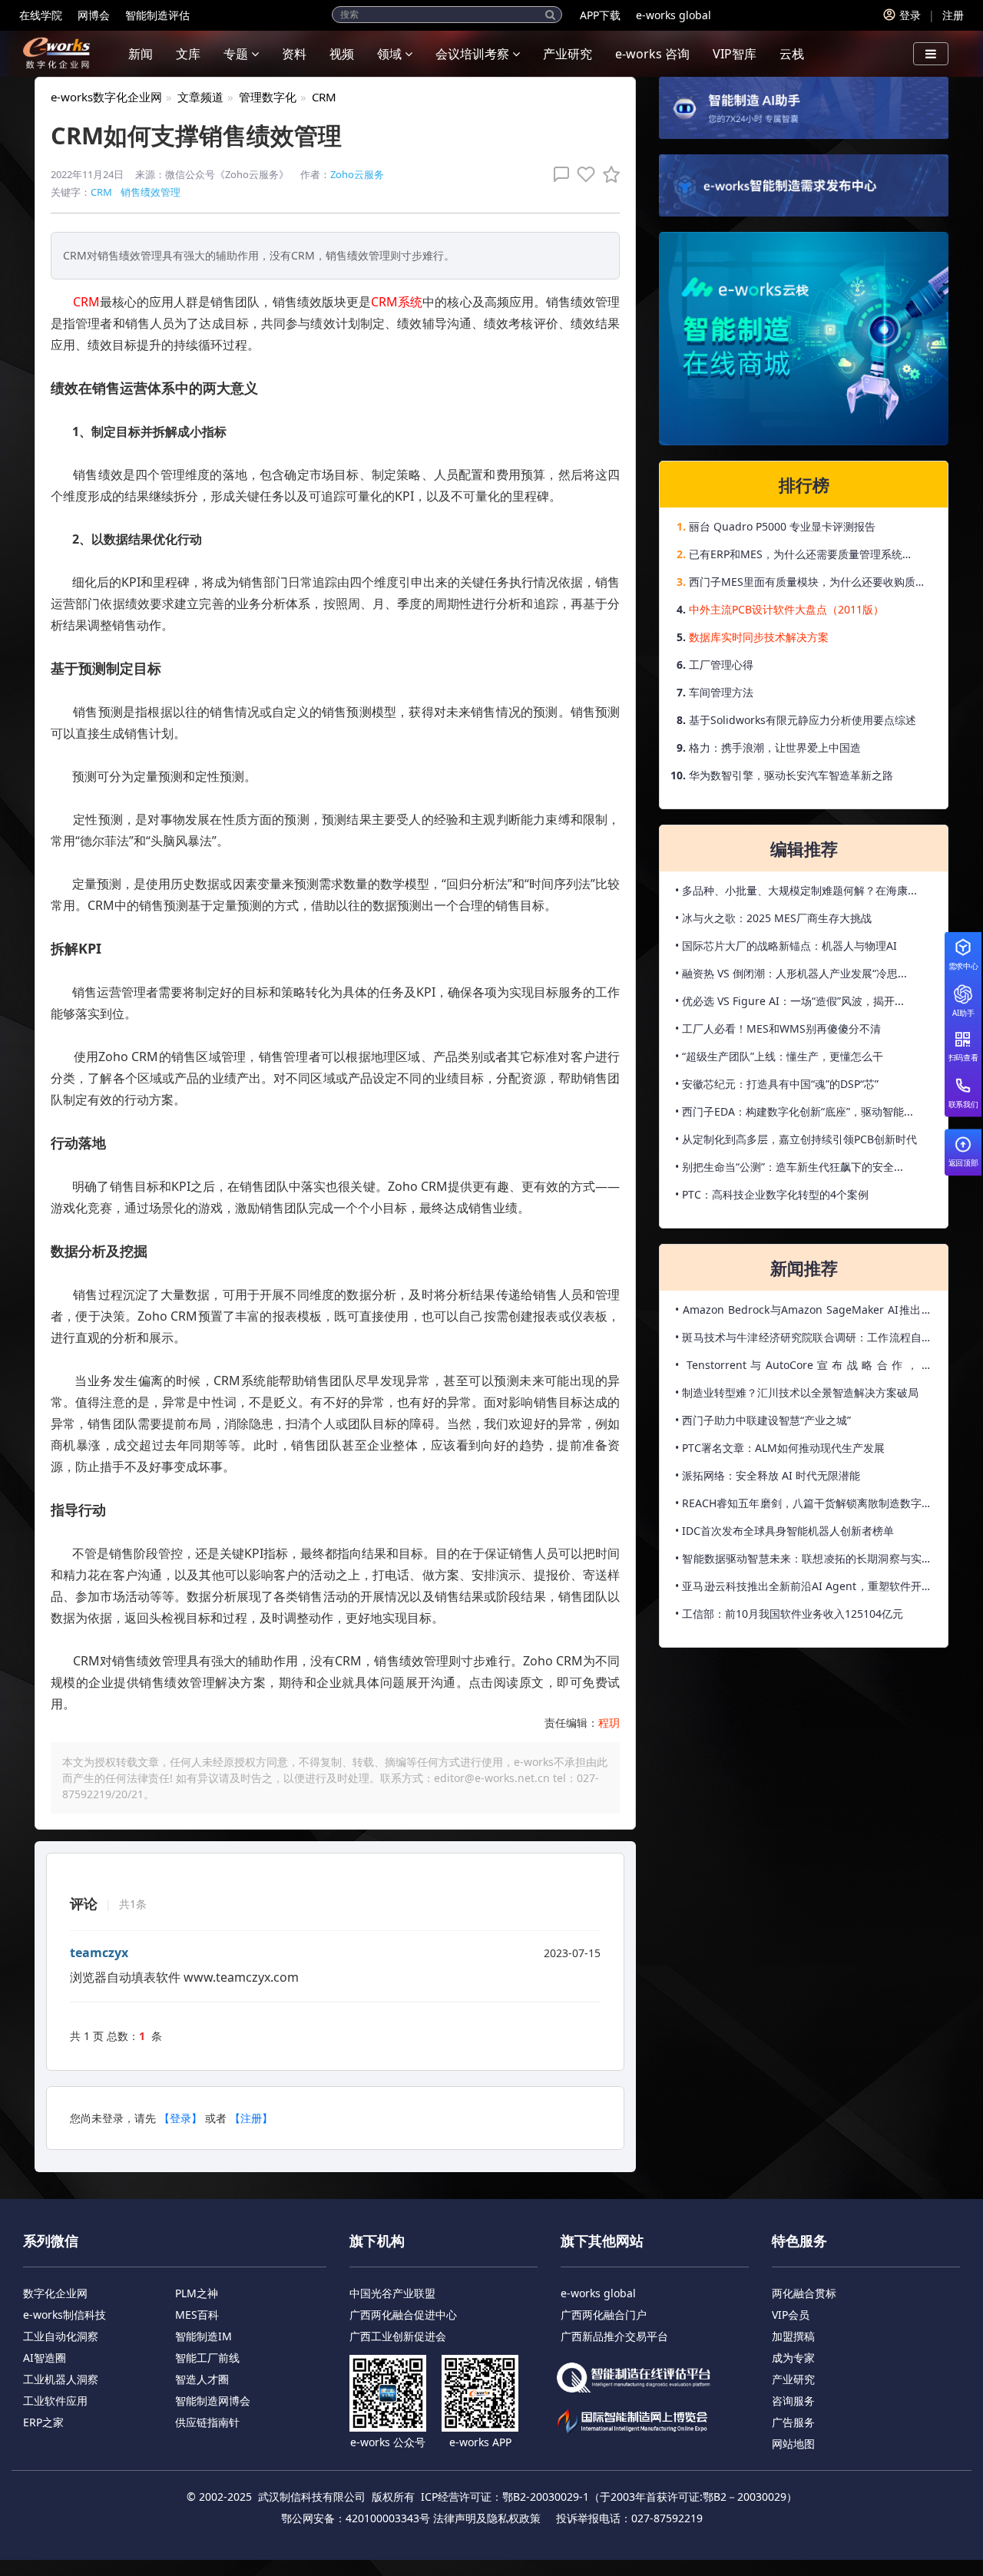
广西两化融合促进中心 (403, 2315)
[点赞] (582, 174)
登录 (910, 15)
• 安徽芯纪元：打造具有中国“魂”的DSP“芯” (777, 1084)
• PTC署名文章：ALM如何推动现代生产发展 (780, 1448)
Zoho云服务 (357, 174)
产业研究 (568, 54)
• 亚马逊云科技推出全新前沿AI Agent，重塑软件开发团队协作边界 (804, 1589)
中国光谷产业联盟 (392, 2293)
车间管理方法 (721, 692)
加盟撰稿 (793, 2336)
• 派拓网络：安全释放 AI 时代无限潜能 (768, 1475)
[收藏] (607, 174)
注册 (953, 15)
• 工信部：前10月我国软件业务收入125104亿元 (789, 1614)
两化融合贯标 (804, 2293)
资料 (294, 54)
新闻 (141, 54)
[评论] (558, 174)
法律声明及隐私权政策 (487, 2518)
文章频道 (200, 97)
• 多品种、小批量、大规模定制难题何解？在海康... (796, 890)
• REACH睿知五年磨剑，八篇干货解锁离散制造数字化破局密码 (804, 1506)
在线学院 (41, 15)
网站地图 (793, 2444)
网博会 (94, 15)
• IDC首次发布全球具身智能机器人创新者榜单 (784, 1531)
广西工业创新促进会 (398, 2336)
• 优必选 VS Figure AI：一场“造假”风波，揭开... (789, 1001)
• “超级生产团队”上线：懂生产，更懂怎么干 (779, 1056)
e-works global (674, 15)
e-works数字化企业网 (106, 97)
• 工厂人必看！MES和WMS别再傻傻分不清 (778, 1028)
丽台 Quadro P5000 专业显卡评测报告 (782, 526)
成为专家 (793, 2358)
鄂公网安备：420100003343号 (356, 2518)
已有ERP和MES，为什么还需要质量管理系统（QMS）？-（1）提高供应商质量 (796, 557)
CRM (324, 97)
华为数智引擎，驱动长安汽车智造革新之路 (791, 775)
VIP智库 (735, 54)
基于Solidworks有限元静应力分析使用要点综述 (803, 720)
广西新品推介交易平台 (614, 2336)
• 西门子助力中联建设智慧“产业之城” (763, 1420)
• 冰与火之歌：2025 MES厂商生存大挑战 (773, 918)
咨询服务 (793, 2401)
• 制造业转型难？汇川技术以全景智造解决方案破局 (797, 1392)
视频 (342, 54)
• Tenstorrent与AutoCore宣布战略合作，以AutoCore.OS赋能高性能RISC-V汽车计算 (804, 1368)
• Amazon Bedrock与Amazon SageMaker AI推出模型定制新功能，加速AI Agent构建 (804, 1313)
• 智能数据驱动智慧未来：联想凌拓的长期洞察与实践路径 (804, 1562)
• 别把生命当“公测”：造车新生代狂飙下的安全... (789, 1167)
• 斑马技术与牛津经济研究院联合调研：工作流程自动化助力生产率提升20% (804, 1341)
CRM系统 (397, 302)
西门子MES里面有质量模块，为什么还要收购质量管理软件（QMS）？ (808, 585)
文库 (188, 54)
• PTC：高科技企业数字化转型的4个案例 (772, 1194)
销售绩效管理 (151, 192)
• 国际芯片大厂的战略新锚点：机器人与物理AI (786, 946)
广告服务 (793, 2422)
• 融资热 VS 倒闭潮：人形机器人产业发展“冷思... (791, 973)
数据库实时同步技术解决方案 (759, 637)
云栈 (792, 54)
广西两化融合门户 (604, 2315)
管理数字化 (268, 97)
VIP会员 (791, 2315)
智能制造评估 (157, 15)
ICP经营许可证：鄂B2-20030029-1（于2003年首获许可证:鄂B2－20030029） (609, 2497)
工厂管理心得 (721, 665)
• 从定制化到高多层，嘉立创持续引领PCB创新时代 (796, 1139)
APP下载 (600, 15)
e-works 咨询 (652, 54)
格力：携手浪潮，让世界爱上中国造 (775, 747)
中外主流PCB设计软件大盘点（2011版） (786, 609)
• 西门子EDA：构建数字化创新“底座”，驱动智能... (794, 1111)
